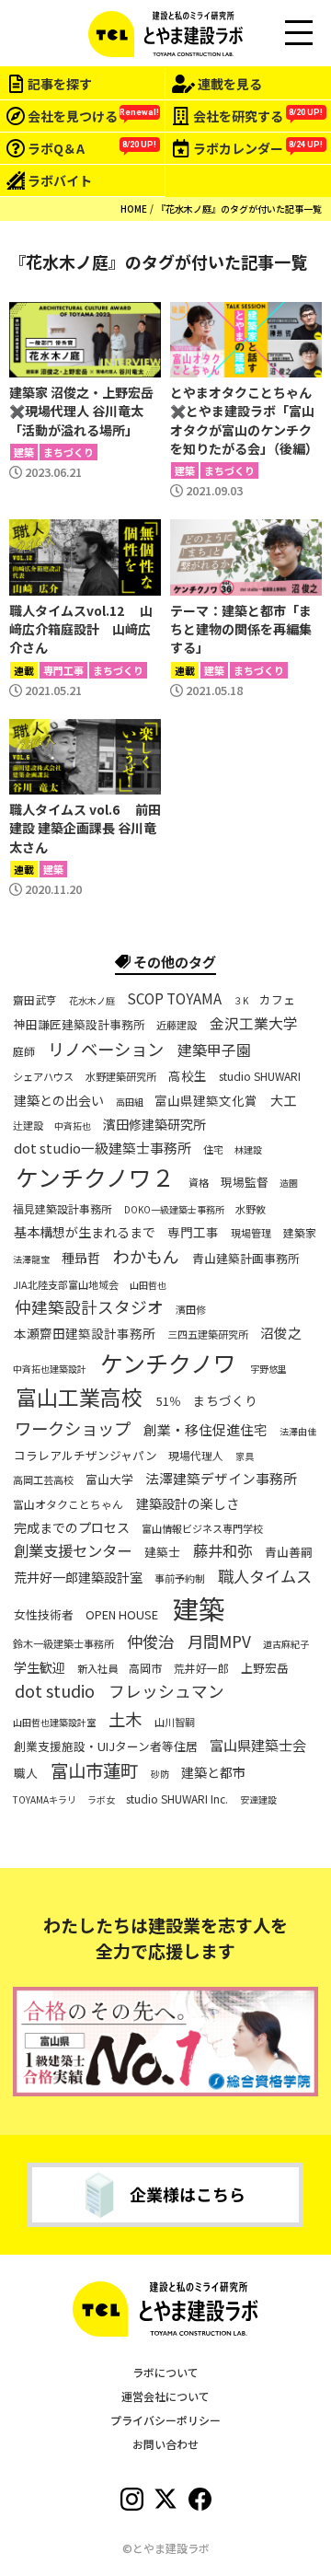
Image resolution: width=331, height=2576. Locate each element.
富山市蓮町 (94, 1771)
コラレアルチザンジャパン (86, 1456)
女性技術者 (44, 1616)
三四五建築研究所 (208, 1334)
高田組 (130, 1102)
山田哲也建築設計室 (54, 1723)
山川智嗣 (175, 1721)
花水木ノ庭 (92, 1001)
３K (241, 1001)
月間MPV (219, 1642)
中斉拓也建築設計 (50, 1369)
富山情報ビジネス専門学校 (202, 1528)
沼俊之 (281, 1333)
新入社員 (97, 1668)
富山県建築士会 (258, 1745)
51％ (169, 1402)
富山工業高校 (79, 1398)
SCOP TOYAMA (174, 998)
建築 (199, 1608)
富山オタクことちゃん (68, 1503)
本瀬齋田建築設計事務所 (85, 1334)
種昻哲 (81, 1258)
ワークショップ (73, 1428)
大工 (283, 1100)
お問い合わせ (165, 2444)
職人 (26, 1773)
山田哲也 (148, 1285)
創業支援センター (73, 1551)
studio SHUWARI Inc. (177, 1798)
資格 (199, 1183)
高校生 (188, 1077)
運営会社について (165, 2396)
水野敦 (251, 1209)
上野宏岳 (265, 1668)
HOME (134, 209)
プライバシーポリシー (165, 2420)
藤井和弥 (223, 1551)
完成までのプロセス (72, 1527)
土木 (125, 1719)
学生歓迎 (40, 1667)
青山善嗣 (289, 1552)
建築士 (162, 1552)
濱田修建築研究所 (154, 1124)
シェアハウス (43, 1077)
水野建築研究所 (121, 1077)
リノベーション (106, 1050)
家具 (245, 1456)
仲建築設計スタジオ (89, 1308)
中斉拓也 (73, 1126)
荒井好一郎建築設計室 (78, 1577)
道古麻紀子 (286, 1644)
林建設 (248, 1150)
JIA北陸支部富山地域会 (66, 1284)
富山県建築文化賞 (206, 1101)
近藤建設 (177, 1024)
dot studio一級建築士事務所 (103, 1148)
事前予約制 (180, 1578)
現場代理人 (196, 1455)
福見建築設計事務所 (63, 1209)
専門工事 (193, 1233)
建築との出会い (59, 1100)
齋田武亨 (35, 1000)
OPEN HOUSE (122, 1616)
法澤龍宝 (31, 1259)
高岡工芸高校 (43, 1480)
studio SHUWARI (260, 1076)
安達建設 (258, 1800)
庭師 (24, 1051)
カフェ (277, 1001)
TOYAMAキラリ (45, 1800)
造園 (289, 1183)
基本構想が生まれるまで (85, 1232)
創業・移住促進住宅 (205, 1430)
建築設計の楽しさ (188, 1503)
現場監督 (245, 1183)
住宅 (213, 1149)
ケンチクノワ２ (95, 1178)
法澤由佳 (298, 1432)
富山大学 (109, 1479)
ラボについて (165, 2372)
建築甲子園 (214, 1050)
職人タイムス (265, 1575)
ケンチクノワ (168, 1363)
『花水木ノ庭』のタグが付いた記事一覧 (239, 209)
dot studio (55, 1692)
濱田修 (191, 1310)
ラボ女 (101, 1800)
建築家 (300, 1233)
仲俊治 (150, 1642)
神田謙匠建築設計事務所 (80, 1025)
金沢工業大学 (254, 1023)
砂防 (160, 1774)
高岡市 (145, 1667)
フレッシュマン (166, 1692)
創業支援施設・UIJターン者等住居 (106, 1746)
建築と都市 (213, 1772)
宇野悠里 (268, 1369)
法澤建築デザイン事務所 (221, 1479)
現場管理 (251, 1233)
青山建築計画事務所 (246, 1259)
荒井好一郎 (201, 1667)
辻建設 (28, 1126)
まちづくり (225, 1402)
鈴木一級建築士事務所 (63, 1644)
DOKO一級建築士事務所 (174, 1210)
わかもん (146, 1256)
